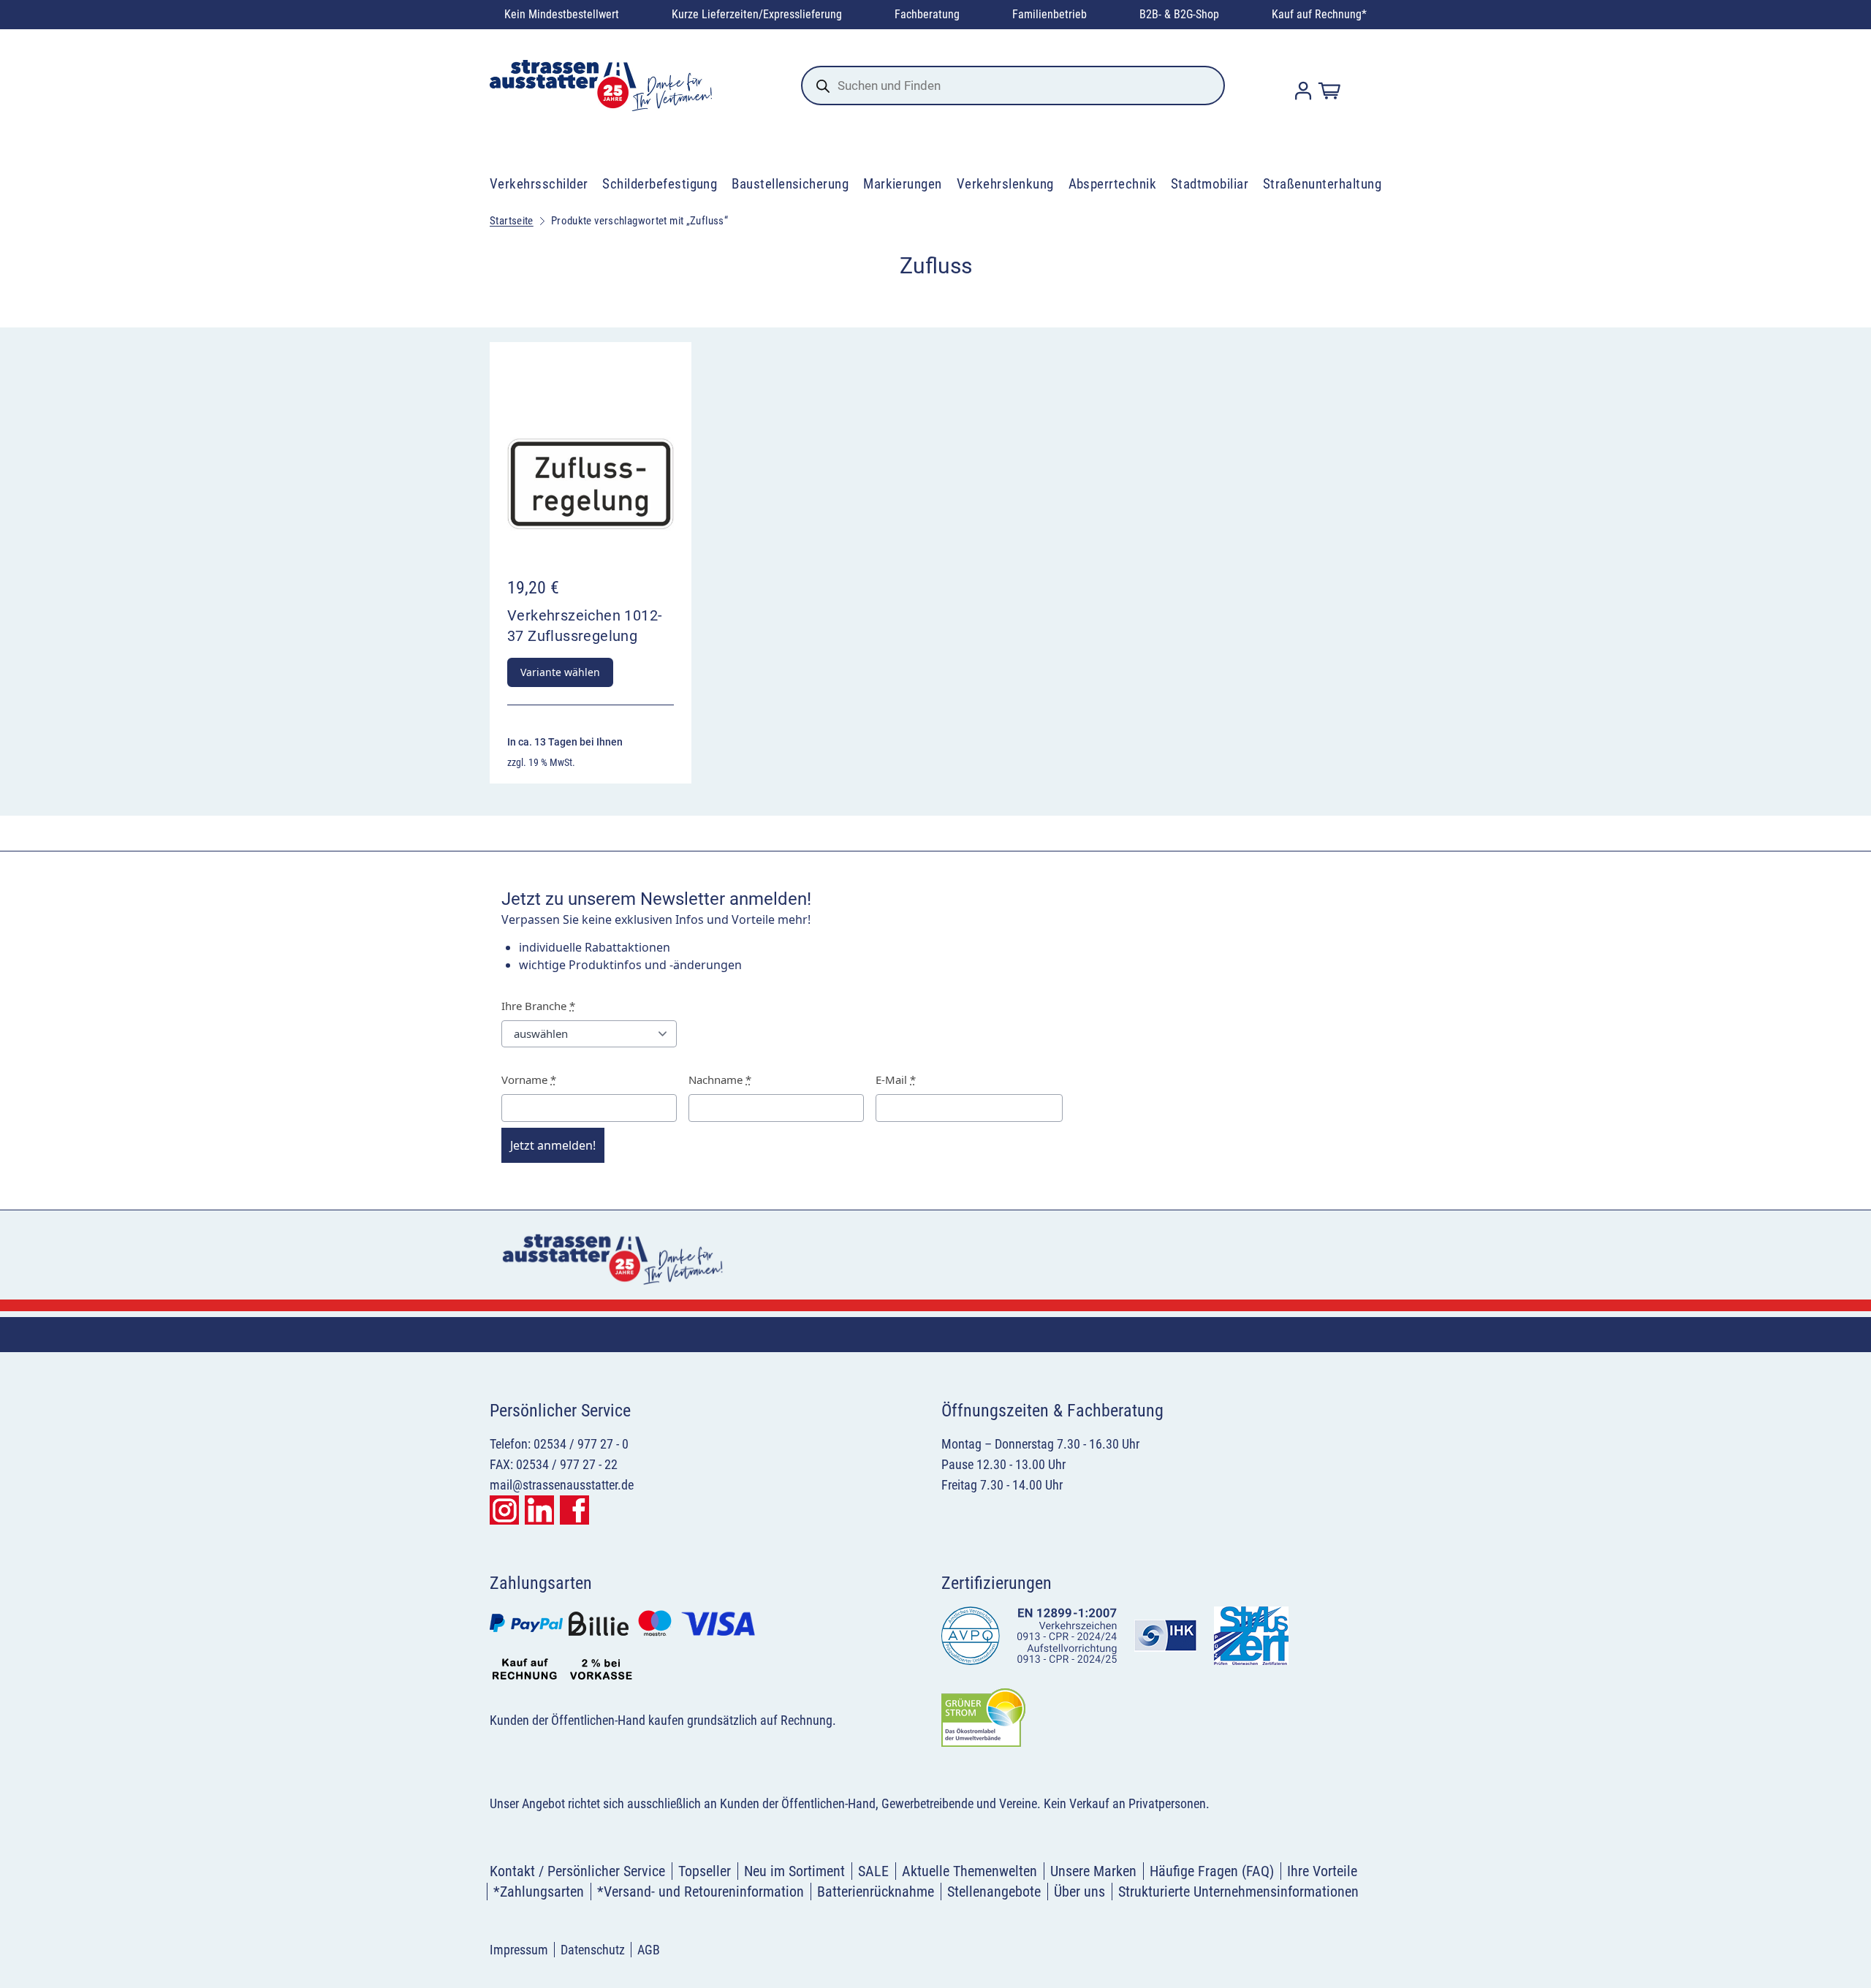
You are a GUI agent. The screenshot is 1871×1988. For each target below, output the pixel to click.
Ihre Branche (538, 1006)
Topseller (705, 1871)
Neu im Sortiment (794, 1871)
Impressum (519, 1950)
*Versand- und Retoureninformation (701, 1892)
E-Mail (896, 1080)
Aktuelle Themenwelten (969, 1871)
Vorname (529, 1080)
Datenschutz (593, 1950)
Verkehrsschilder (539, 184)
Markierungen (903, 184)
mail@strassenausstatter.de (562, 1485)
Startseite (512, 221)
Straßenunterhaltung (1322, 184)
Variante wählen (560, 672)
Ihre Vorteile (1322, 1871)
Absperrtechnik (1113, 184)
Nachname (720, 1080)
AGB (649, 1950)
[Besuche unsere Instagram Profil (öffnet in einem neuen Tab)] (504, 1510)
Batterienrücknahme (876, 1892)
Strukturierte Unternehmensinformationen (1238, 1892)
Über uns (1079, 1892)
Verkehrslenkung (1005, 184)
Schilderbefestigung (660, 184)
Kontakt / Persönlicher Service (577, 1871)
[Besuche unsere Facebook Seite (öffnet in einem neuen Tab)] (574, 1510)
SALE (873, 1871)
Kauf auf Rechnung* (1319, 14)
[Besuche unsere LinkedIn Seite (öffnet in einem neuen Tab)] (539, 1510)
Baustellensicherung (790, 184)
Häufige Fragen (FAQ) (1212, 1871)
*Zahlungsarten (539, 1892)
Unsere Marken (1093, 1871)
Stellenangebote (994, 1892)
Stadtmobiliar (1210, 184)
